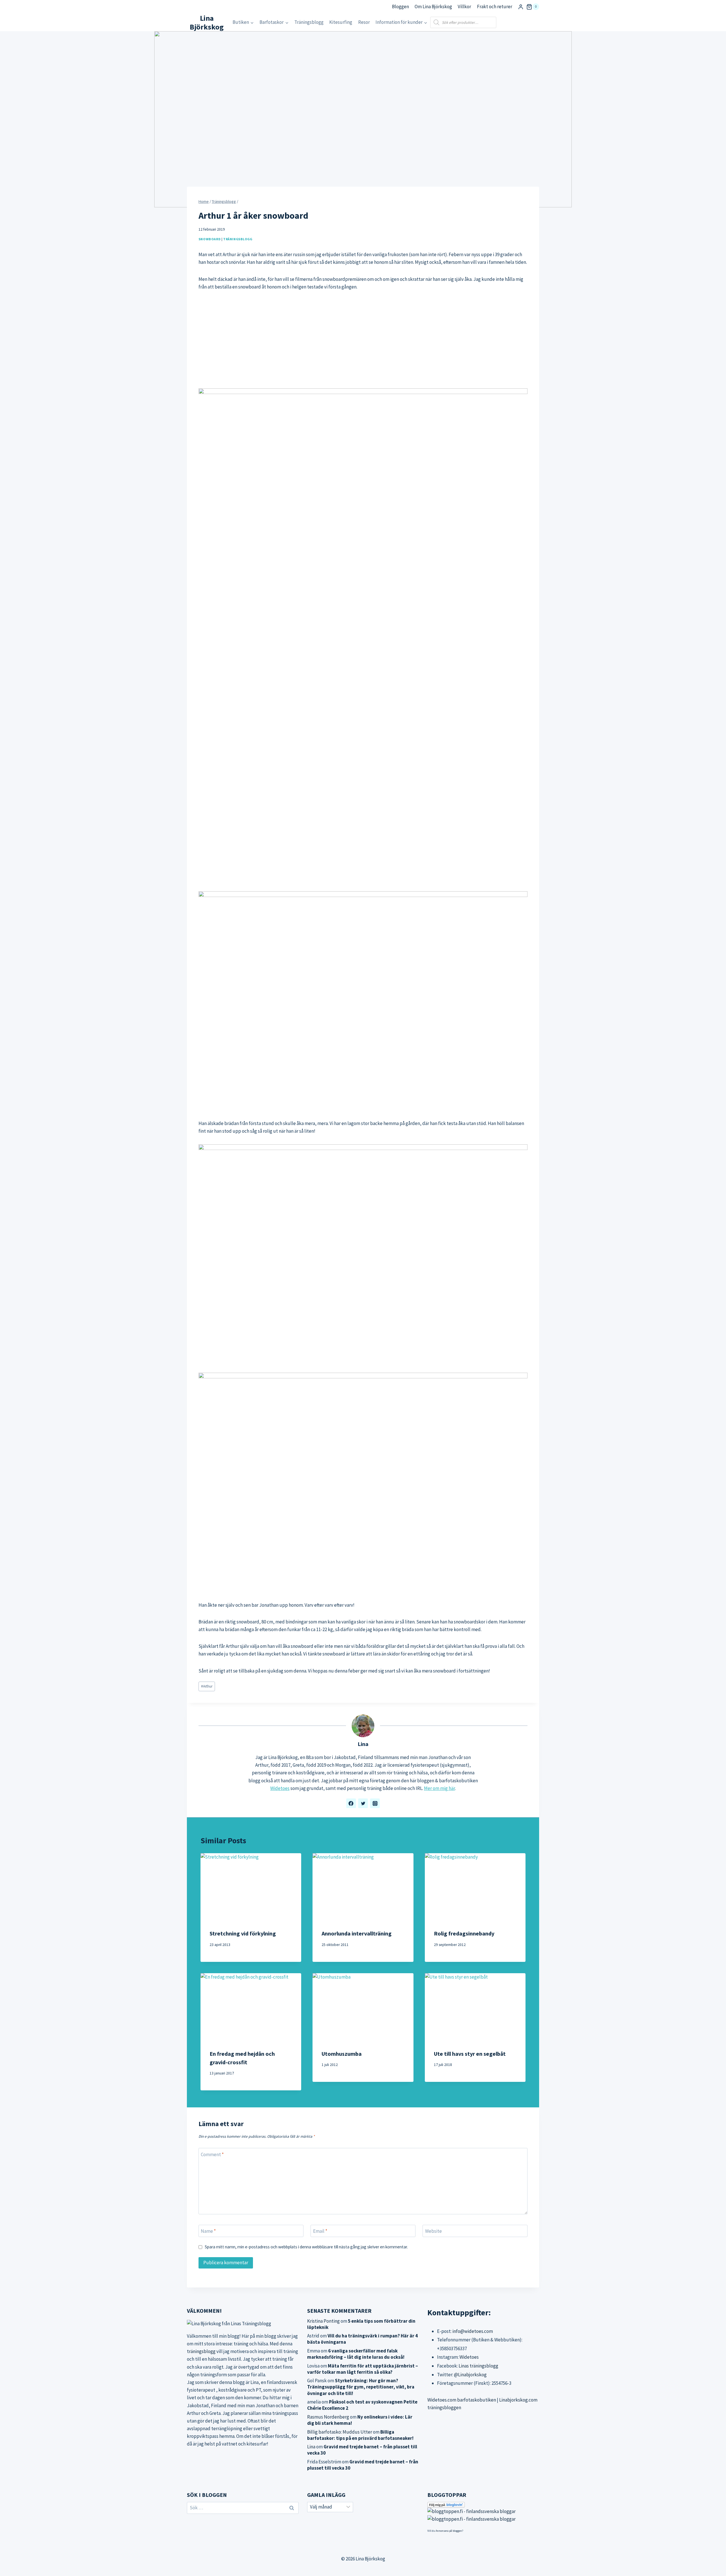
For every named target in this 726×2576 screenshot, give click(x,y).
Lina (363, 1744)
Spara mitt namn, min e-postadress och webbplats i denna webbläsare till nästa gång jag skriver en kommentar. (306, 2247)
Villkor (464, 7)
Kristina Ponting (323, 2321)
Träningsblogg (309, 22)
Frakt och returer (495, 7)
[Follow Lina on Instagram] (375, 1803)
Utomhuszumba (342, 2054)
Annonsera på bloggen (449, 2531)
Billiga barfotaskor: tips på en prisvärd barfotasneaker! (360, 2435)
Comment (212, 2154)
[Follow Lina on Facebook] (351, 1803)
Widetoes (280, 1788)
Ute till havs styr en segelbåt (470, 2054)
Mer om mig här (439, 1788)
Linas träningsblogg (478, 2366)
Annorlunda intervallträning (357, 1933)
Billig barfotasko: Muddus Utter (340, 2432)
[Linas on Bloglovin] (483, 2505)
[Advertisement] (363, 340)
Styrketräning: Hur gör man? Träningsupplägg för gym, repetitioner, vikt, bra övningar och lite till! (361, 2387)
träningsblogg (201, 2351)
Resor (364, 22)
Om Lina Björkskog (433, 7)
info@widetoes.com (473, 2331)
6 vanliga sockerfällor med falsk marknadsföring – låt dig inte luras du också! (356, 2354)
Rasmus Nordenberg (328, 2417)
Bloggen (400, 7)
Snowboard (210, 239)
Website (433, 2231)
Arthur (207, 1686)
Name (208, 2231)
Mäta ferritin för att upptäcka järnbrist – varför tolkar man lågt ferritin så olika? (363, 2369)
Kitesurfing (341, 22)
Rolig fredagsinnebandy (464, 1933)
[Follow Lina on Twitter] (363, 1803)
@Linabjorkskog (470, 2375)
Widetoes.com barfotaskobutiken (462, 2400)
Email (320, 2231)
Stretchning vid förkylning (243, 1933)
